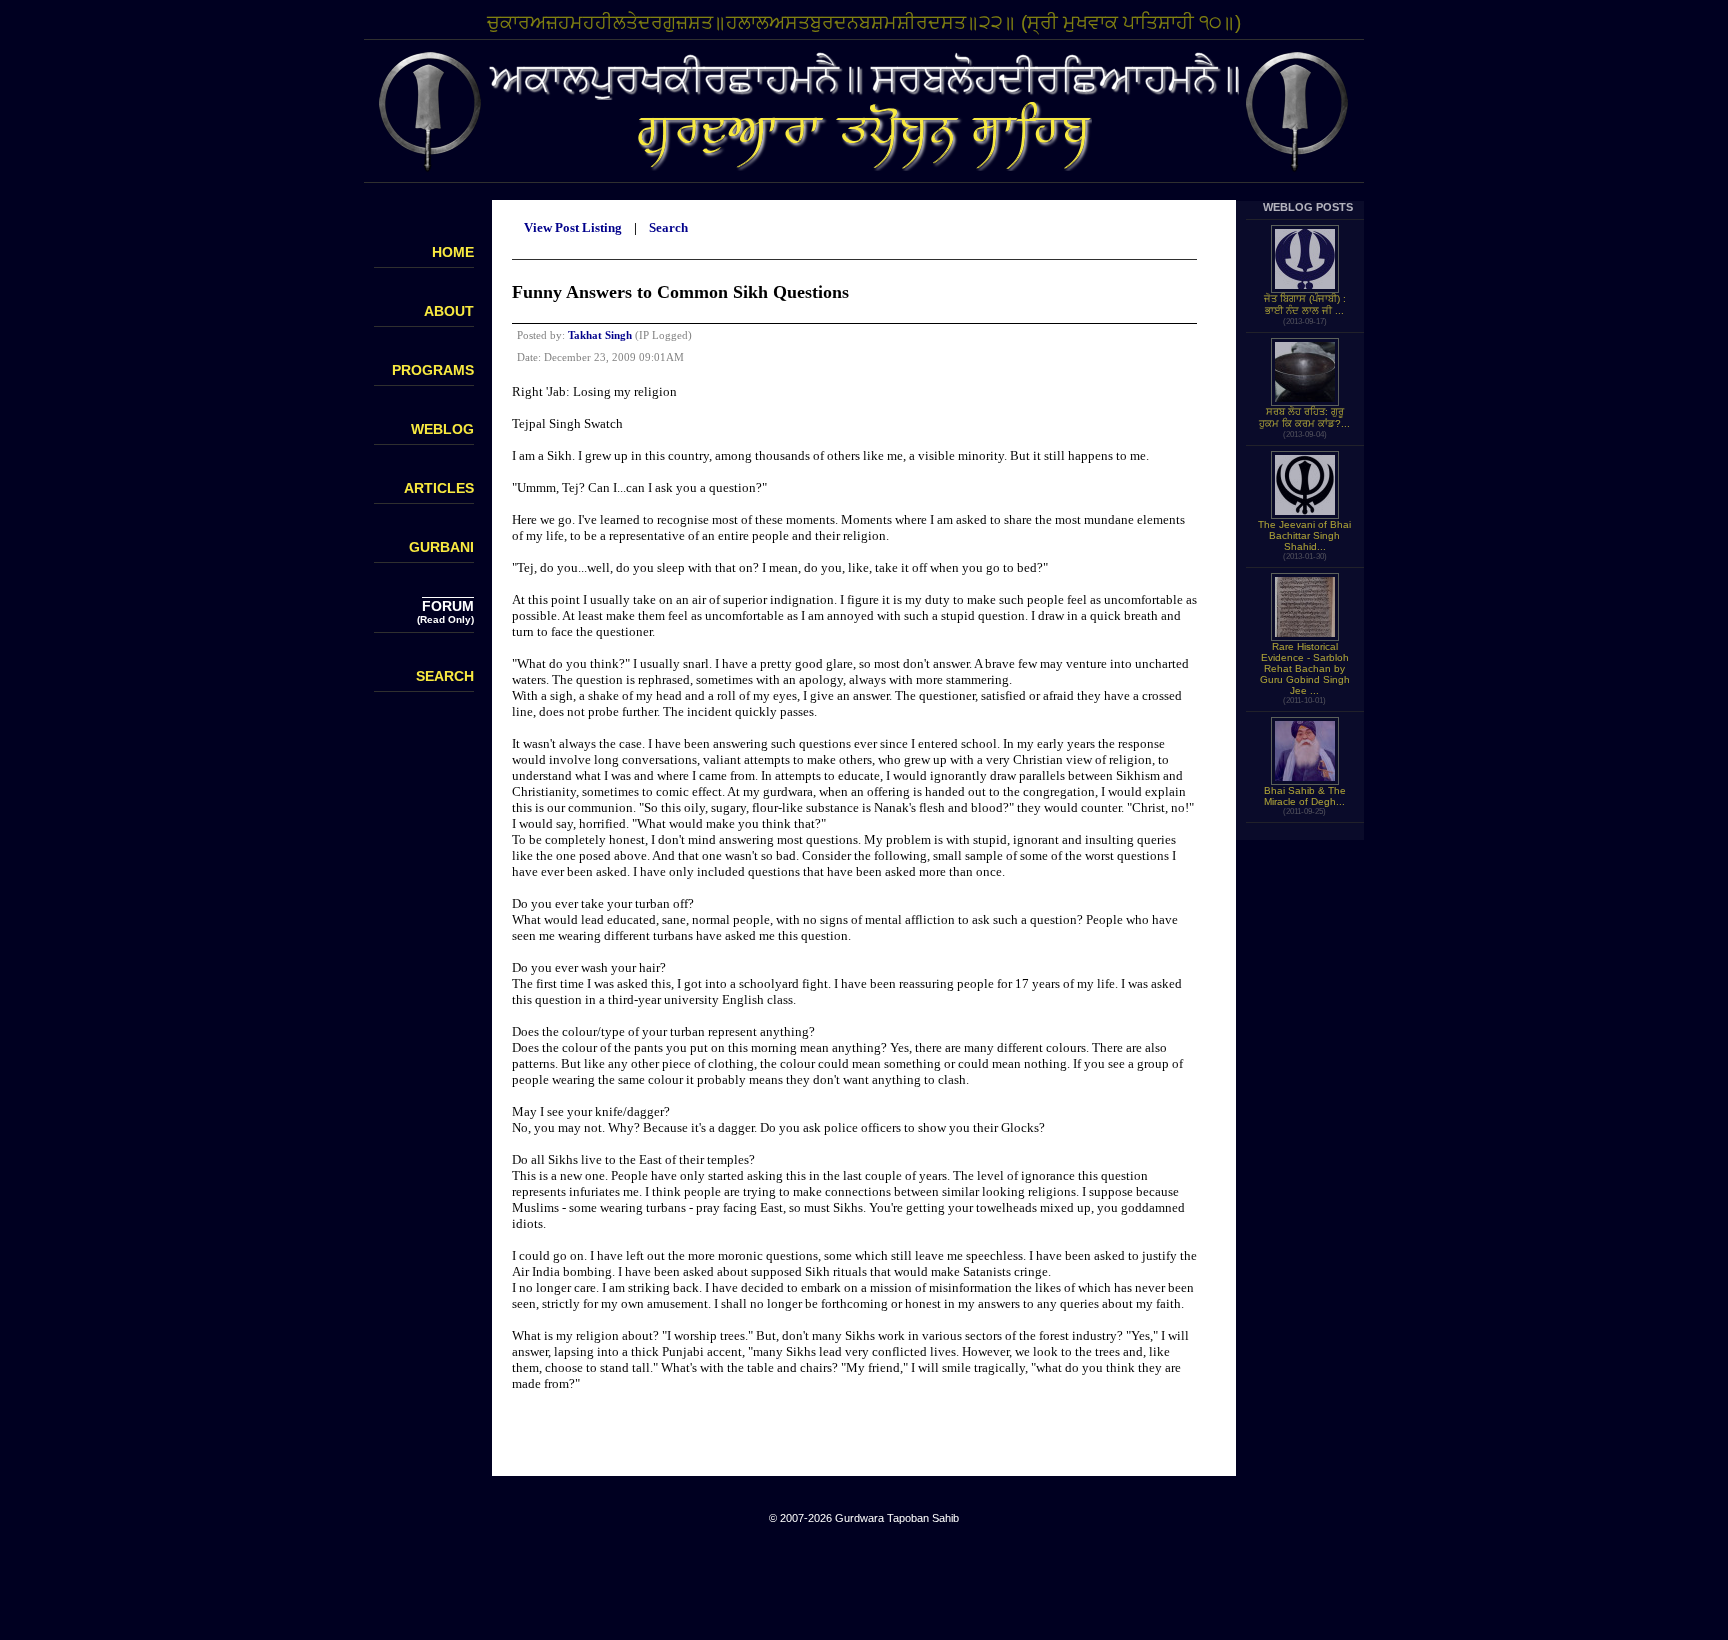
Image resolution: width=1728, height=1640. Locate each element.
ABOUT (449, 311)
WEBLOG (442, 429)
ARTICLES (439, 488)
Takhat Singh (600, 335)
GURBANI (441, 547)
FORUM (448, 606)
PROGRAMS (433, 370)
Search (668, 227)
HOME (453, 252)
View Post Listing (573, 227)
